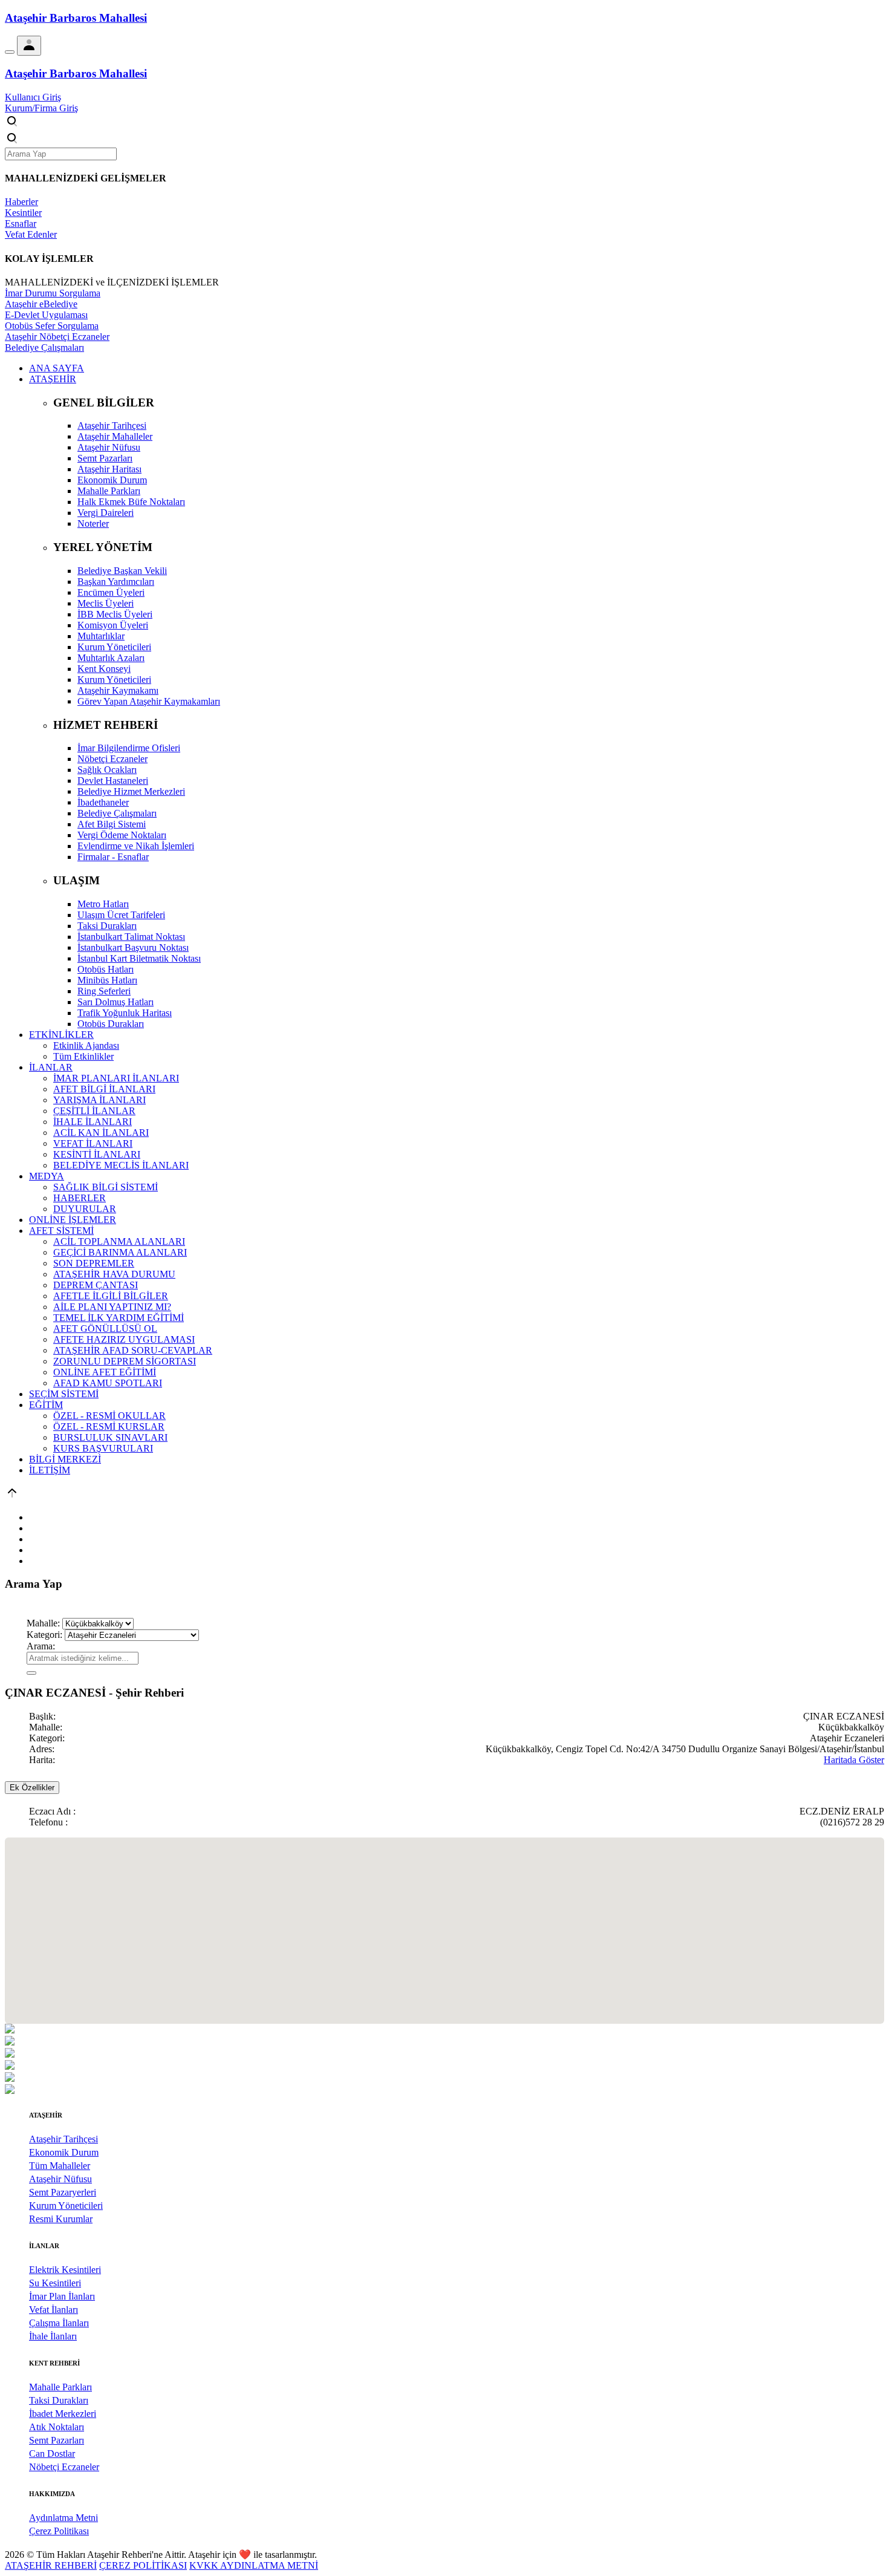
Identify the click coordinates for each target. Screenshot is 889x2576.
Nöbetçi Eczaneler (64, 2467)
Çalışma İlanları (59, 2323)
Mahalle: (43, 1623)
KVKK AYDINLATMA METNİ (254, 2565)
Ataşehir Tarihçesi (63, 2139)
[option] (444, 2030)
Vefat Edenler (31, 234)
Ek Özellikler (32, 1788)
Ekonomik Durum (64, 2152)
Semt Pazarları (57, 2440)
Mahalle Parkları (60, 2387)
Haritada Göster (854, 1760)
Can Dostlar (52, 2454)
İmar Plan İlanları (62, 2296)
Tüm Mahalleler (60, 2166)
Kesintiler (23, 213)
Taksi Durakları (59, 2400)
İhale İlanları (53, 2336)
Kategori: (44, 1635)
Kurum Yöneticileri (66, 2206)
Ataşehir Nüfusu (60, 2179)
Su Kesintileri (55, 2283)
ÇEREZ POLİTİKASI (143, 2565)
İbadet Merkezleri (63, 2414)
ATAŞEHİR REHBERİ (51, 2565)
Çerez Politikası (59, 2531)
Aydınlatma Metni (63, 2518)
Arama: (41, 1646)
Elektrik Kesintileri (65, 2270)
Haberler (21, 202)
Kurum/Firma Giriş (41, 108)
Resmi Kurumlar (61, 2219)
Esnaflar (21, 223)
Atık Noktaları (57, 2427)
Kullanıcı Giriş (33, 97)
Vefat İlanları (54, 2310)
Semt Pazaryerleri (63, 2192)
